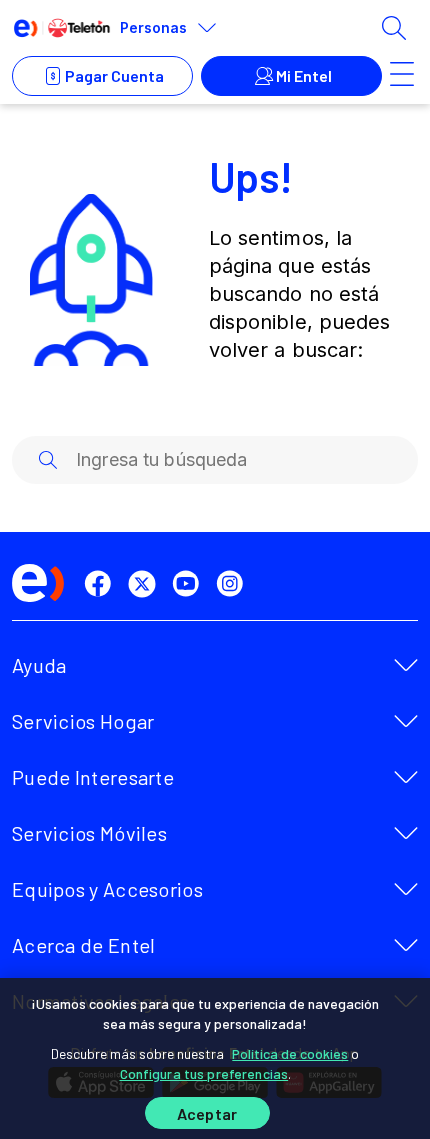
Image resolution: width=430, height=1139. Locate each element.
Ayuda (39, 665)
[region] (215, 1058)
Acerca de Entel (84, 945)
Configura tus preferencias (204, 1073)
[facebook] (102, 584)
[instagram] (234, 584)
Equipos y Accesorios (107, 889)
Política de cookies (290, 1053)
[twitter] (146, 584)
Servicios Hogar (83, 721)
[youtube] (190, 584)
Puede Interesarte (93, 777)
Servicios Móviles (89, 833)
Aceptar (207, 1113)
